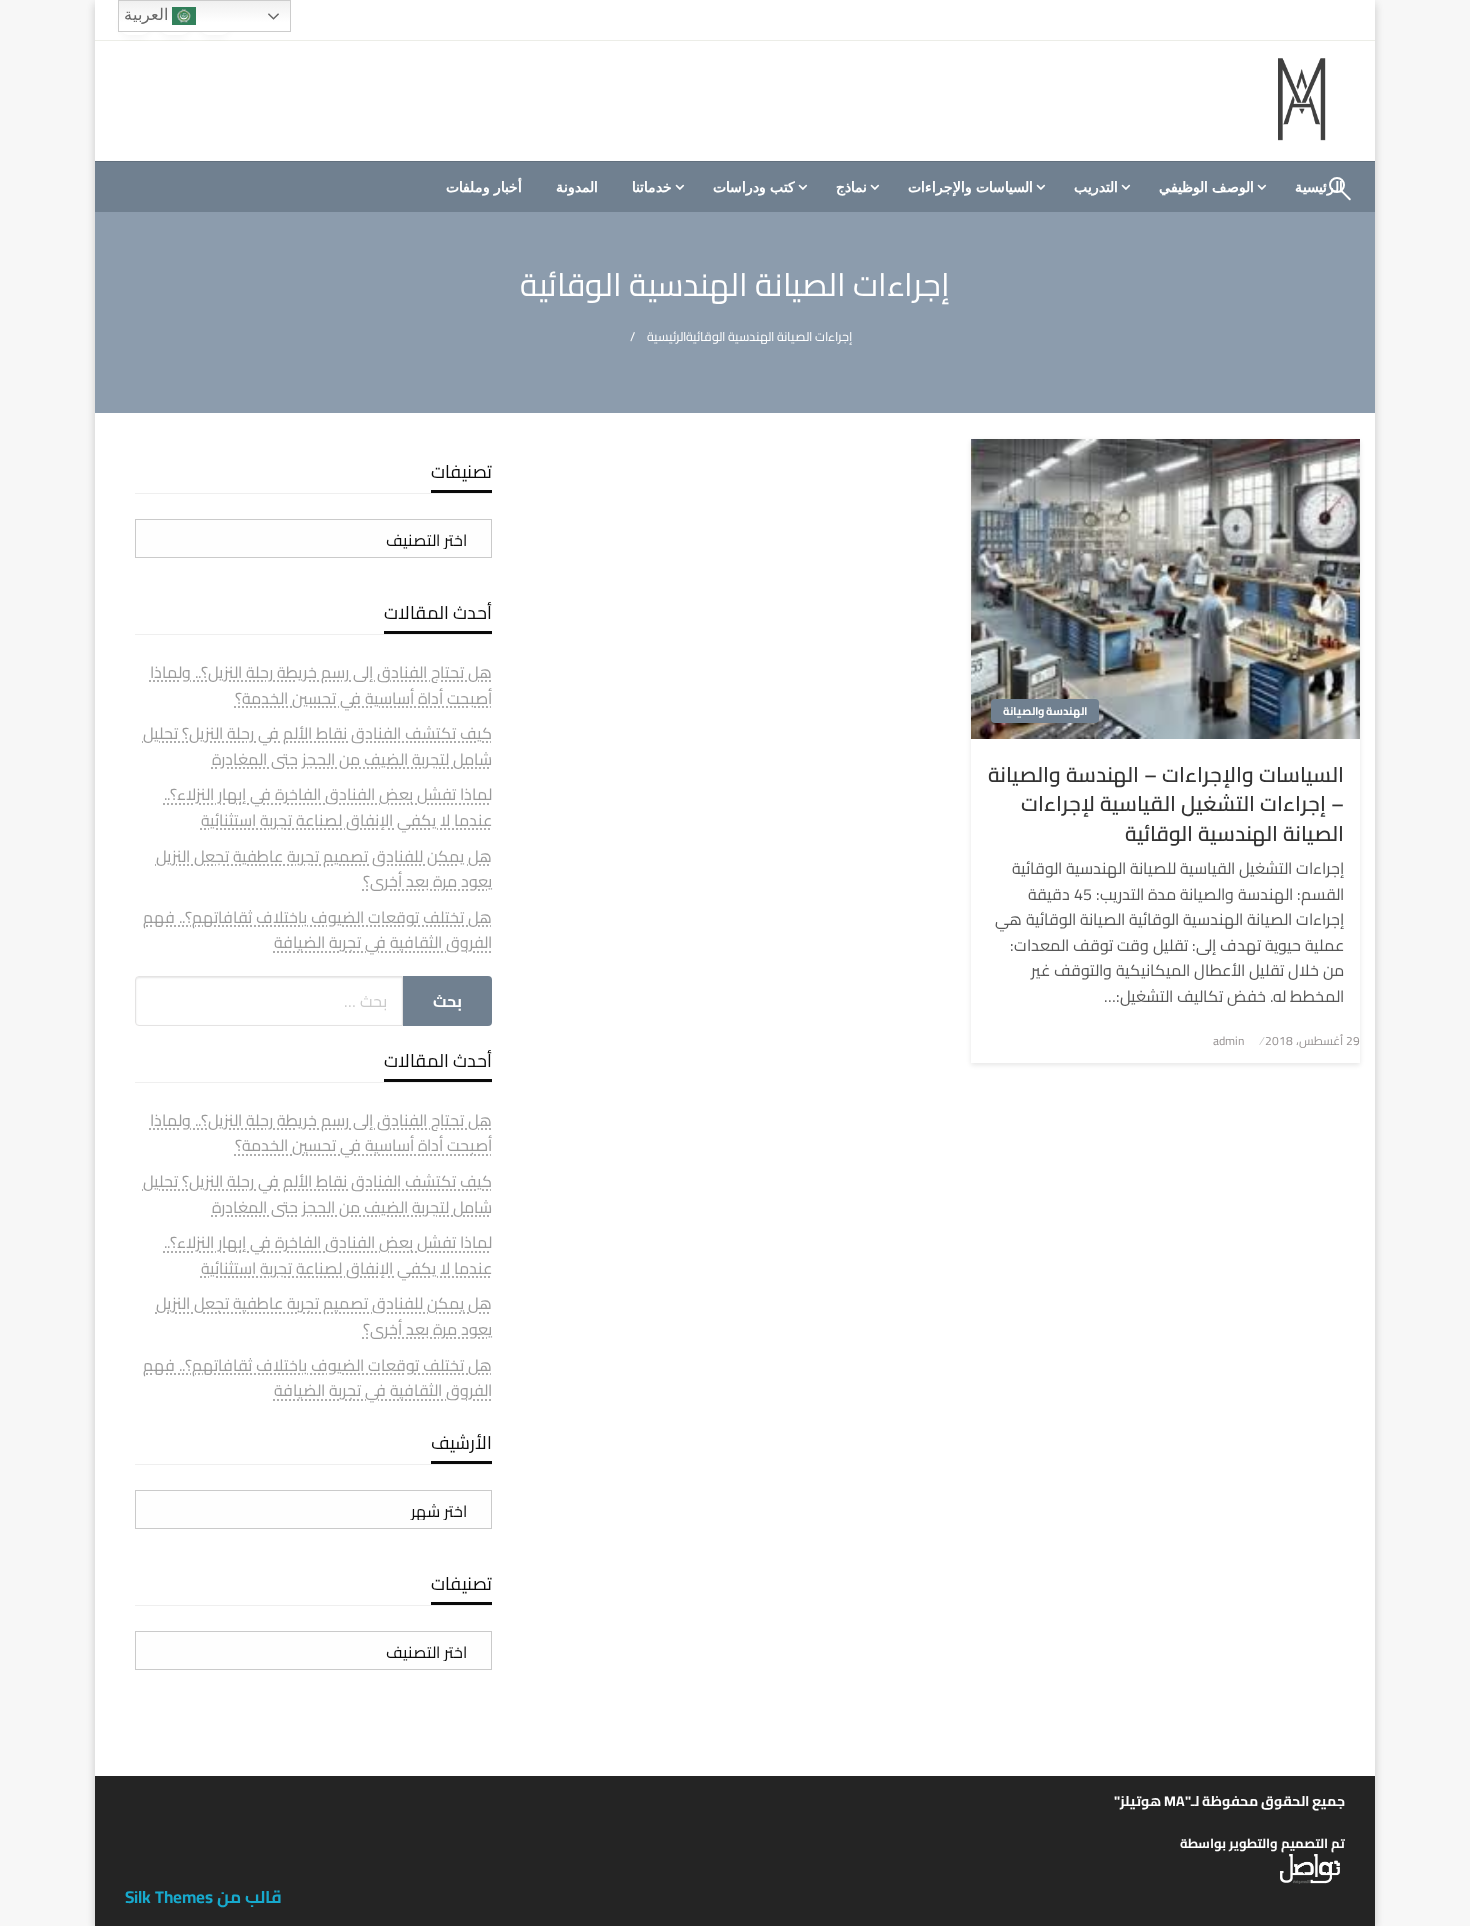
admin (1228, 1040)
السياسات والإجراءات (970, 187)
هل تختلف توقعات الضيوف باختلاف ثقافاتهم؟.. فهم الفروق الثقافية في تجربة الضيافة (317, 930)
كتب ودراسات (754, 187)
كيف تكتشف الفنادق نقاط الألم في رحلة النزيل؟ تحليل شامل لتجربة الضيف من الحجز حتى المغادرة (317, 746)
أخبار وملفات (484, 187)
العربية (148, 14)
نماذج (851, 187)
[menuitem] (1210, 187)
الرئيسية (666, 336)
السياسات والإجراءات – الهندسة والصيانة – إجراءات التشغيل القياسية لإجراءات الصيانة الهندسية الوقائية (1166, 804)
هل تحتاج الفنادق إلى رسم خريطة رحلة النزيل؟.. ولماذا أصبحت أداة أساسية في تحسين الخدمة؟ (321, 685)
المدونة (577, 187)
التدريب (1096, 187)
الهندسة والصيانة (1045, 711)
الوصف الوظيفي (1206, 187)
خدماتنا (652, 187)
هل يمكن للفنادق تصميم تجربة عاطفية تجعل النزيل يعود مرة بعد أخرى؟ (324, 869)
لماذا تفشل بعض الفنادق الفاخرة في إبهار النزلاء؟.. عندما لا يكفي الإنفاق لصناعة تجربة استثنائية (328, 807)
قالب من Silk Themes (203, 1897)
